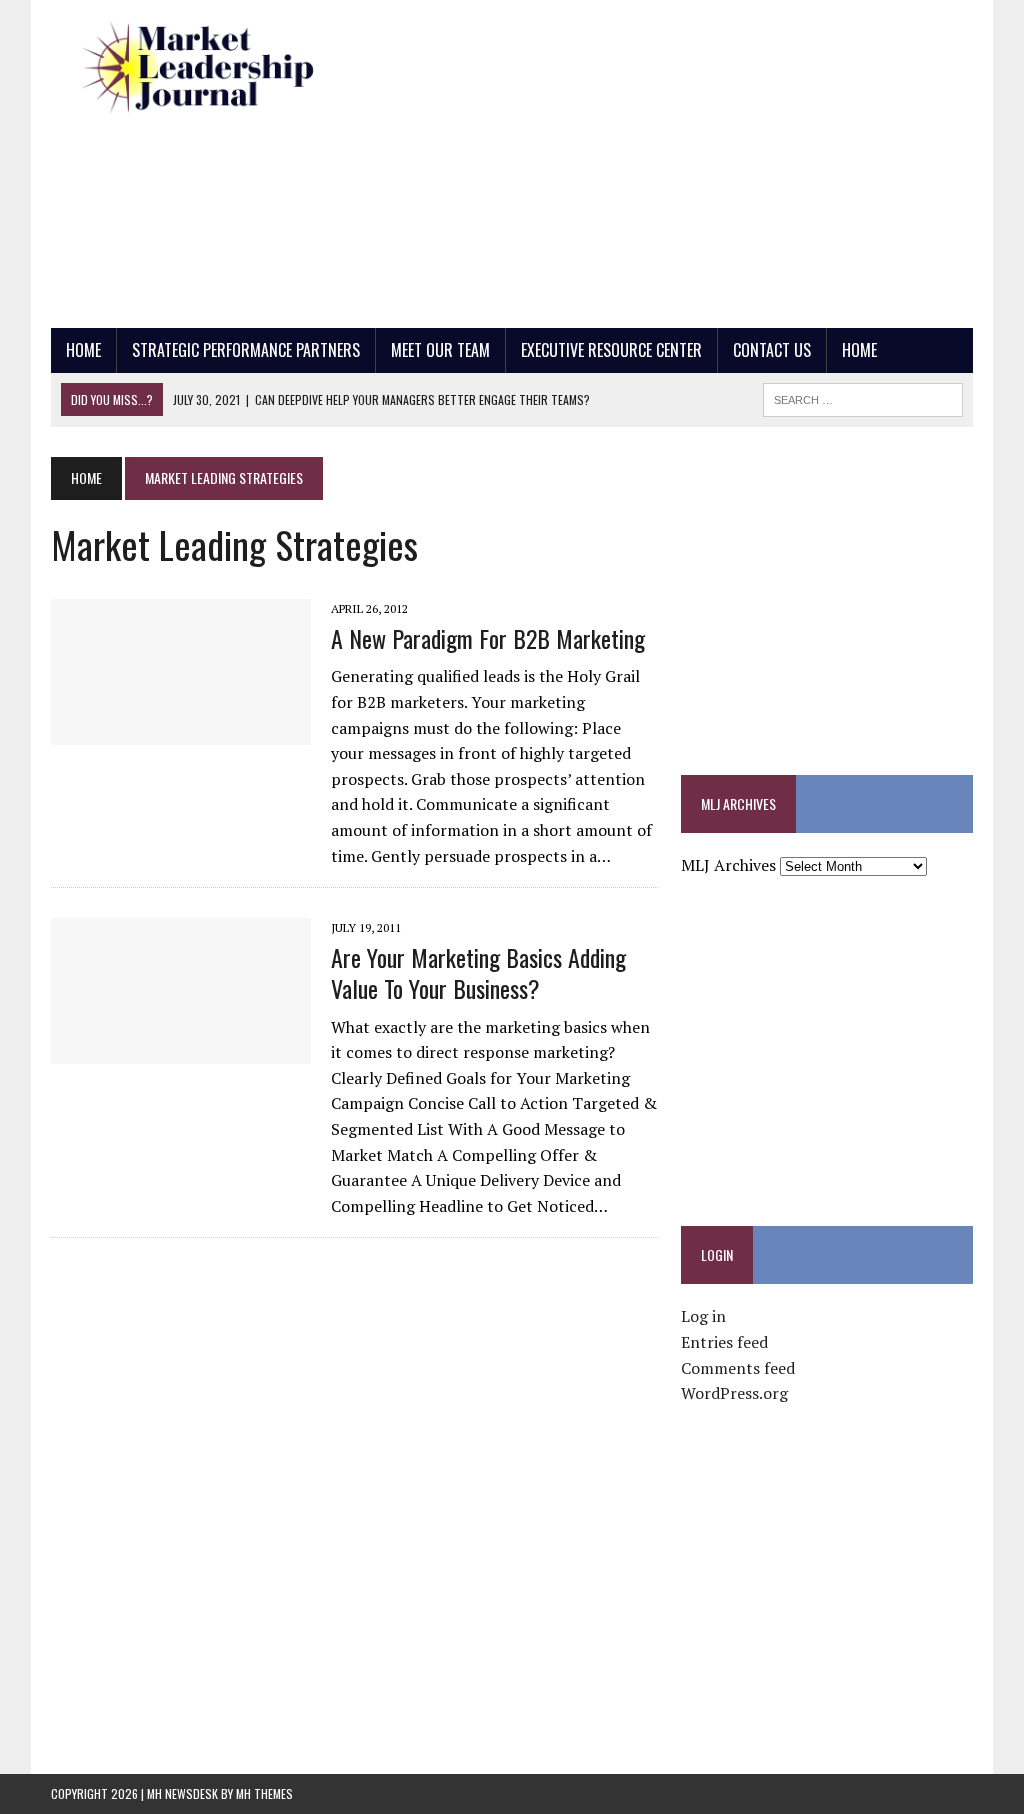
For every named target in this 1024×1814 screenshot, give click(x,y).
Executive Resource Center (611, 350)
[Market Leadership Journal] (197, 68)
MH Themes (264, 1793)
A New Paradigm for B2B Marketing (488, 638)
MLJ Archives (728, 865)
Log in (703, 1316)
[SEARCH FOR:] (863, 397)
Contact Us (772, 350)
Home (83, 350)
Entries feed (724, 1342)
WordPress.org (734, 1393)
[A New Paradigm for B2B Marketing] (181, 731)
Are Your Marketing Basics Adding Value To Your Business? (478, 972)
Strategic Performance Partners (246, 350)
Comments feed (738, 1368)
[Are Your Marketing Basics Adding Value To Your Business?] (181, 1051)
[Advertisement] (695, 160)
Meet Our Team (440, 350)
